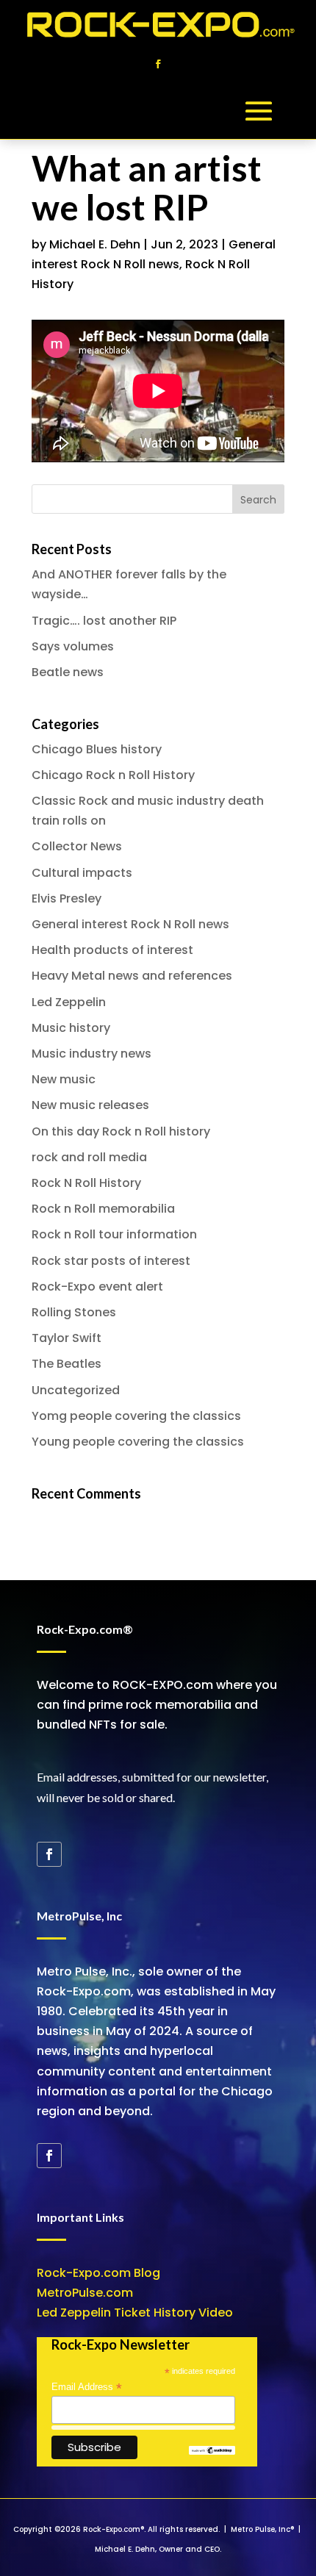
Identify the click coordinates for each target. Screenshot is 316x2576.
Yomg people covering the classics (136, 1416)
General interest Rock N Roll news (130, 924)
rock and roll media (89, 1157)
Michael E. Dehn (95, 244)
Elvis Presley (67, 898)
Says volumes (73, 646)
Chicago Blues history (97, 749)
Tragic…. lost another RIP (104, 621)
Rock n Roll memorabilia (103, 1209)
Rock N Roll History (86, 1183)
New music (64, 1079)
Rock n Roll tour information (114, 1234)
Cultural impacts (82, 873)
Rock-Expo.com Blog (98, 2273)
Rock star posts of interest (111, 1261)
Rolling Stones (74, 1312)
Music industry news (91, 1054)
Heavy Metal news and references (132, 976)
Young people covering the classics (138, 1442)
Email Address (87, 2387)
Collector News (77, 846)
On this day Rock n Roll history (121, 1131)
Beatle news (68, 672)
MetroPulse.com (85, 2293)
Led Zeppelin (69, 1002)
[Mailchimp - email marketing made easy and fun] (212, 2451)
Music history (71, 1028)
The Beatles (67, 1364)
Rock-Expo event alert (97, 1287)
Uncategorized (76, 1390)
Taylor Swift (67, 1338)
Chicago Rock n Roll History (113, 775)
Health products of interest (112, 950)
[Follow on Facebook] (158, 64)
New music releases (90, 1105)
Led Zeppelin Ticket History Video (135, 2313)
